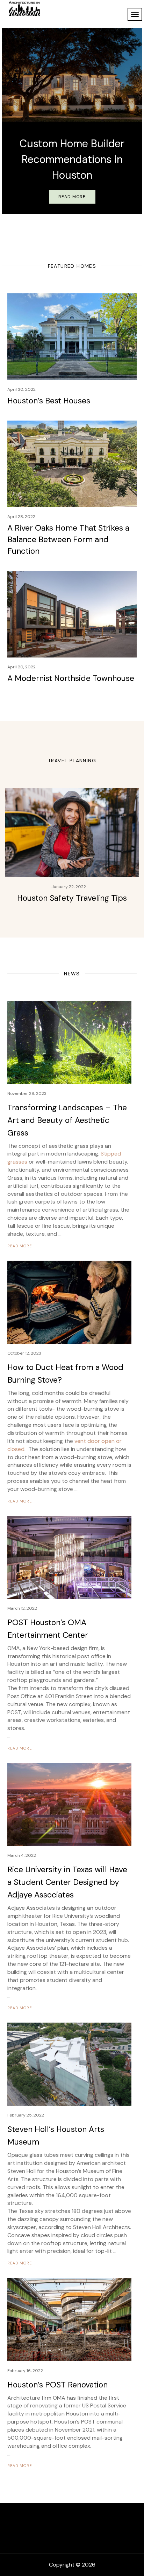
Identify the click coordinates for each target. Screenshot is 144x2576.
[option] (72, 121)
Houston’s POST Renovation (57, 2385)
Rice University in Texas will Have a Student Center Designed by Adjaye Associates (67, 1882)
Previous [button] (8, 119)
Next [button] (136, 119)
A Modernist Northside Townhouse (71, 678)
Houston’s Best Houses (49, 401)
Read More (72, 197)
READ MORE (20, 1246)
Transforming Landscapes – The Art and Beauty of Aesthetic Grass (67, 1120)
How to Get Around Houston (72, 898)
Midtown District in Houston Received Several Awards (72, 160)
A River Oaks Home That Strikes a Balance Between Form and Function (68, 539)
